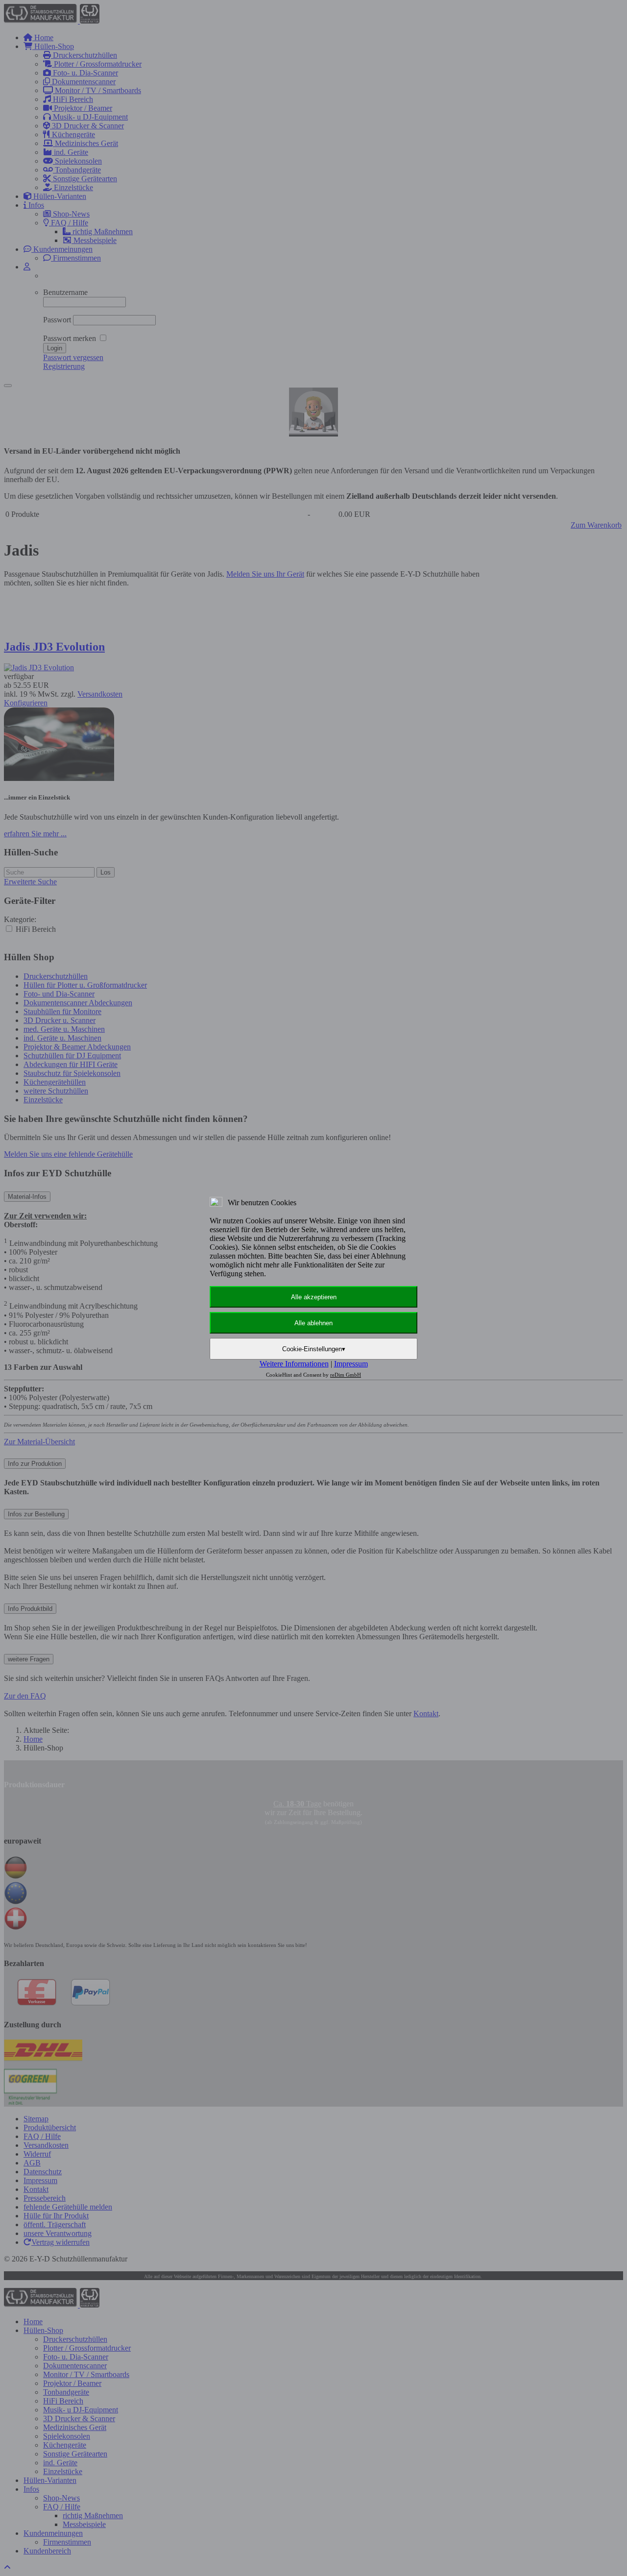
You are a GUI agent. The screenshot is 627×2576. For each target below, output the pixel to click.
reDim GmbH (346, 1375)
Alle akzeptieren (314, 1297)
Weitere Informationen (294, 1364)
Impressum (351, 1364)
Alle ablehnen (313, 1323)
